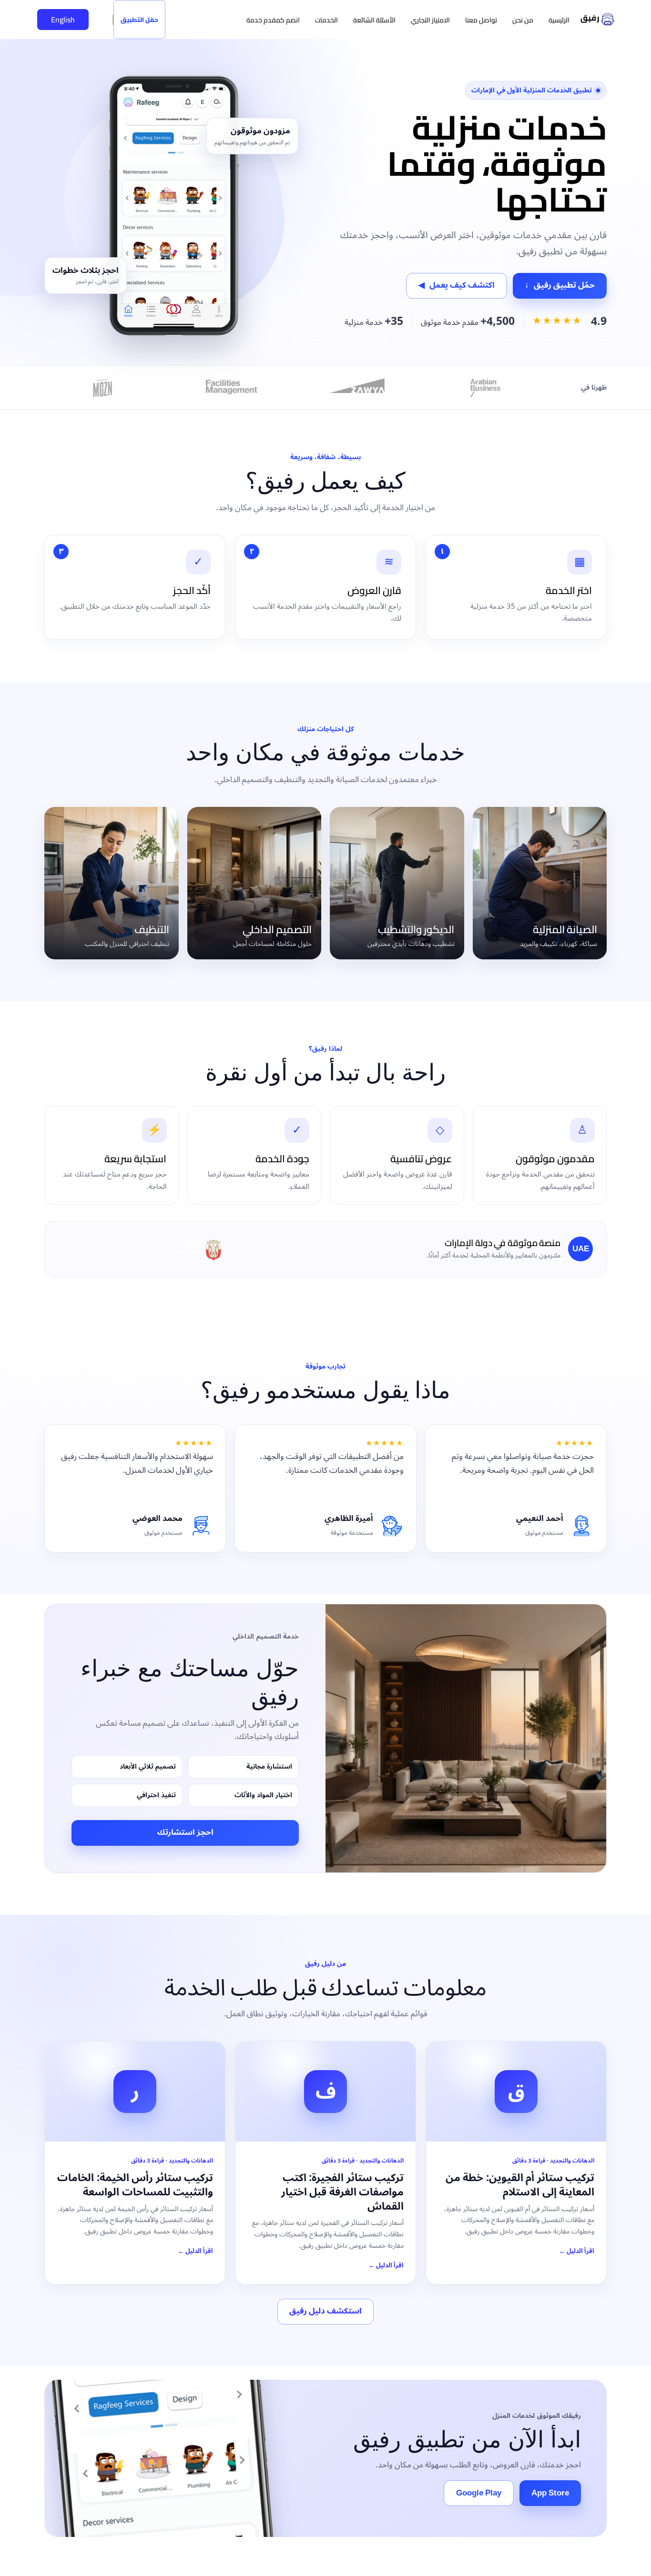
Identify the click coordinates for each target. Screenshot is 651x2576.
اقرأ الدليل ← (577, 2251)
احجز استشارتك (185, 1832)
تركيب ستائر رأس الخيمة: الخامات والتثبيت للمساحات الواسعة (135, 2185)
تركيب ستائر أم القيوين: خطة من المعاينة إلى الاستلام (520, 2185)
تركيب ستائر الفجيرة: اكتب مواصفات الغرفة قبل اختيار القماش (342, 2192)
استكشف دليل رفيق (325, 2311)
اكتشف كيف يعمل (457, 285)
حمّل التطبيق (139, 20)
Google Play (479, 2493)
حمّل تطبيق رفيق (560, 285)
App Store (550, 2493)
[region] (325, 2547)
